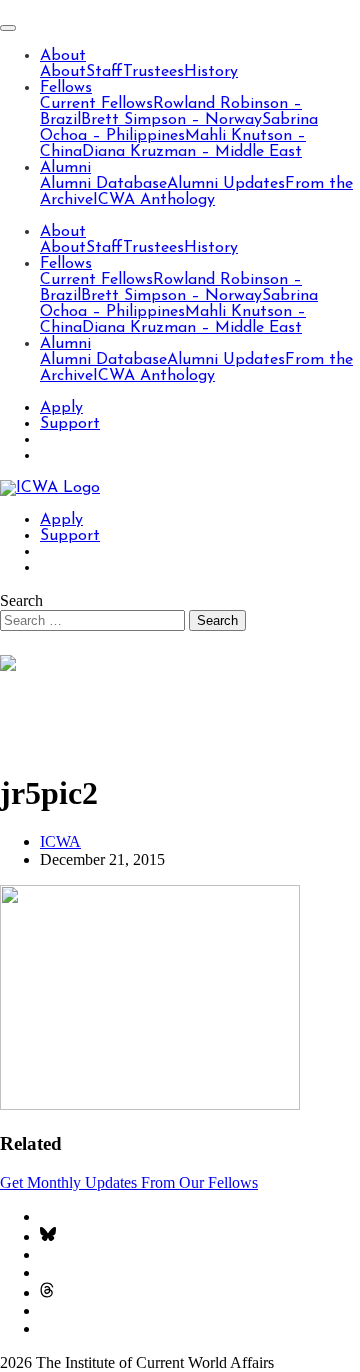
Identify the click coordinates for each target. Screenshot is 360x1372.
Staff (104, 72)
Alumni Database (103, 184)
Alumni (65, 168)
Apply (61, 408)
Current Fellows (96, 104)
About (63, 56)
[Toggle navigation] (8, 28)
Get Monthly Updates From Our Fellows (129, 1182)
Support (70, 424)
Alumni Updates (226, 184)
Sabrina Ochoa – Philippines (179, 128)
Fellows (66, 88)
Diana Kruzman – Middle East (192, 152)
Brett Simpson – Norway (171, 120)
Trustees (153, 72)
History (211, 72)
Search (21, 600)
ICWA (60, 841)
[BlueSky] (48, 1236)
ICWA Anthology (154, 200)
